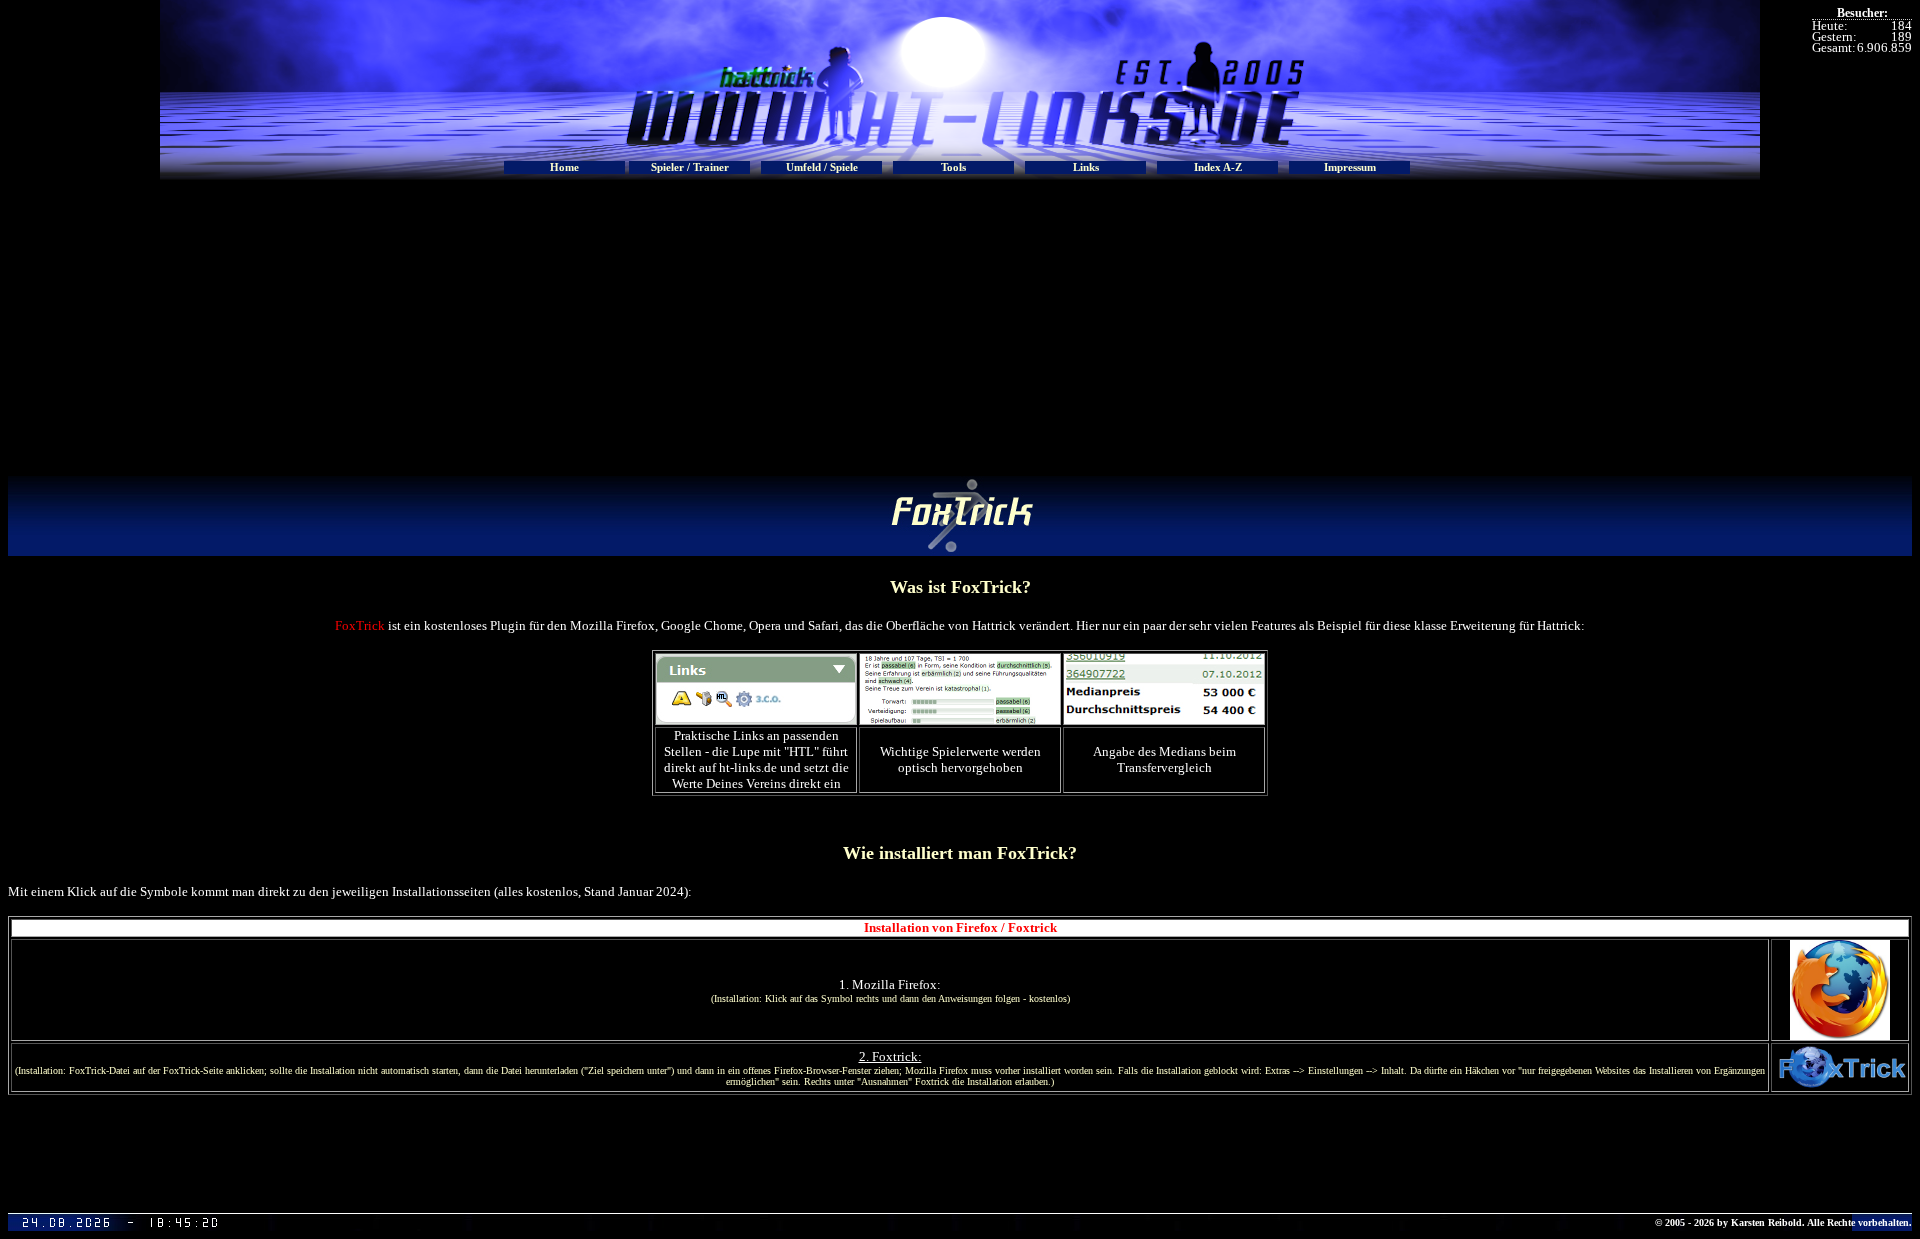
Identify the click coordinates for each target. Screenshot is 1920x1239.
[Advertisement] (960, 326)
